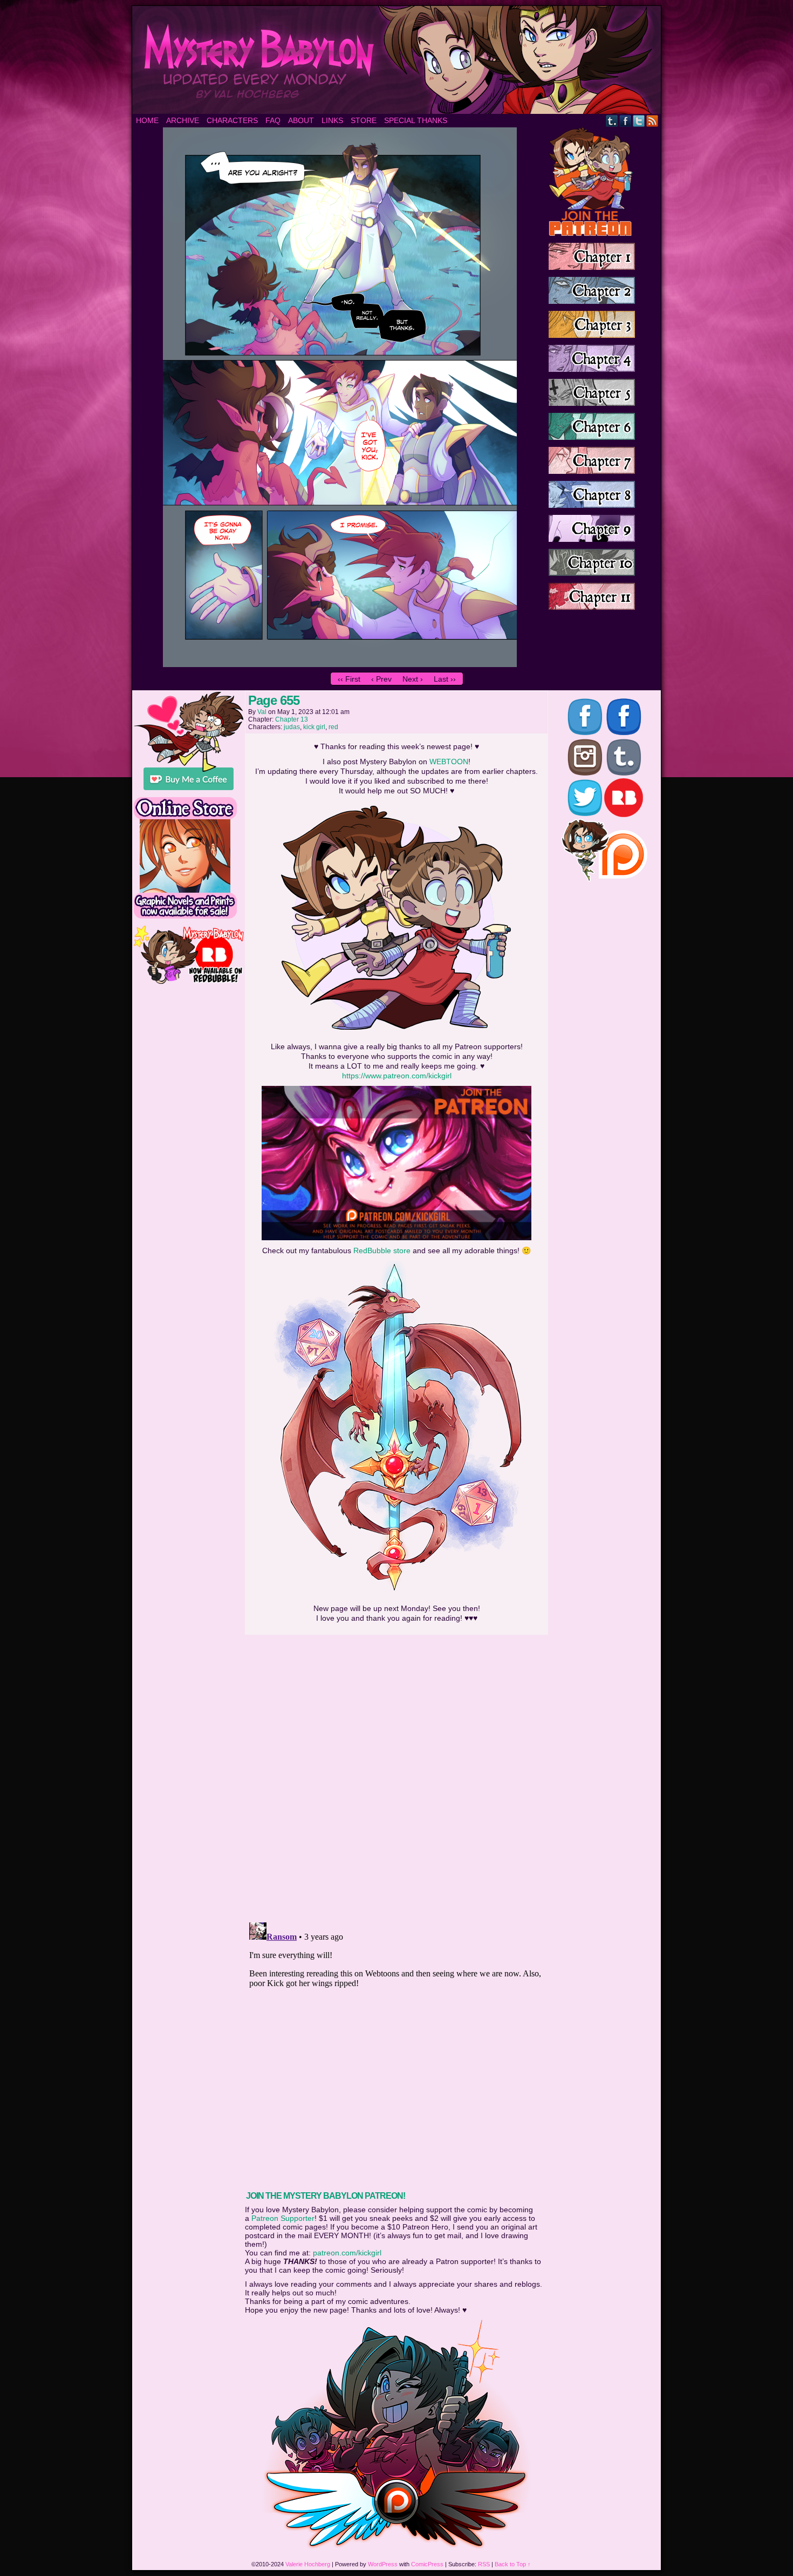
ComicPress (427, 2564)
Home (147, 120)
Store (364, 120)
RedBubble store (382, 1250)
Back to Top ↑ (513, 2564)
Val (262, 712)
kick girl (314, 727)
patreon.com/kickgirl (347, 2253)
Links (332, 120)
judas (292, 727)
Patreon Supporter (283, 2218)
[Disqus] (396, 1775)
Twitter (639, 121)
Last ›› (445, 679)
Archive (183, 120)
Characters (232, 120)
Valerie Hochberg (308, 2564)
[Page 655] (340, 664)
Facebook (625, 121)
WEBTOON (449, 762)
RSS (652, 121)
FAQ (273, 120)
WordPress (383, 2564)
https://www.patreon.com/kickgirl (397, 1076)
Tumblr (612, 121)
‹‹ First (349, 679)
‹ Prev (381, 679)
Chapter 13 (292, 719)
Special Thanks (416, 120)
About (301, 120)
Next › (413, 679)
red (333, 727)
